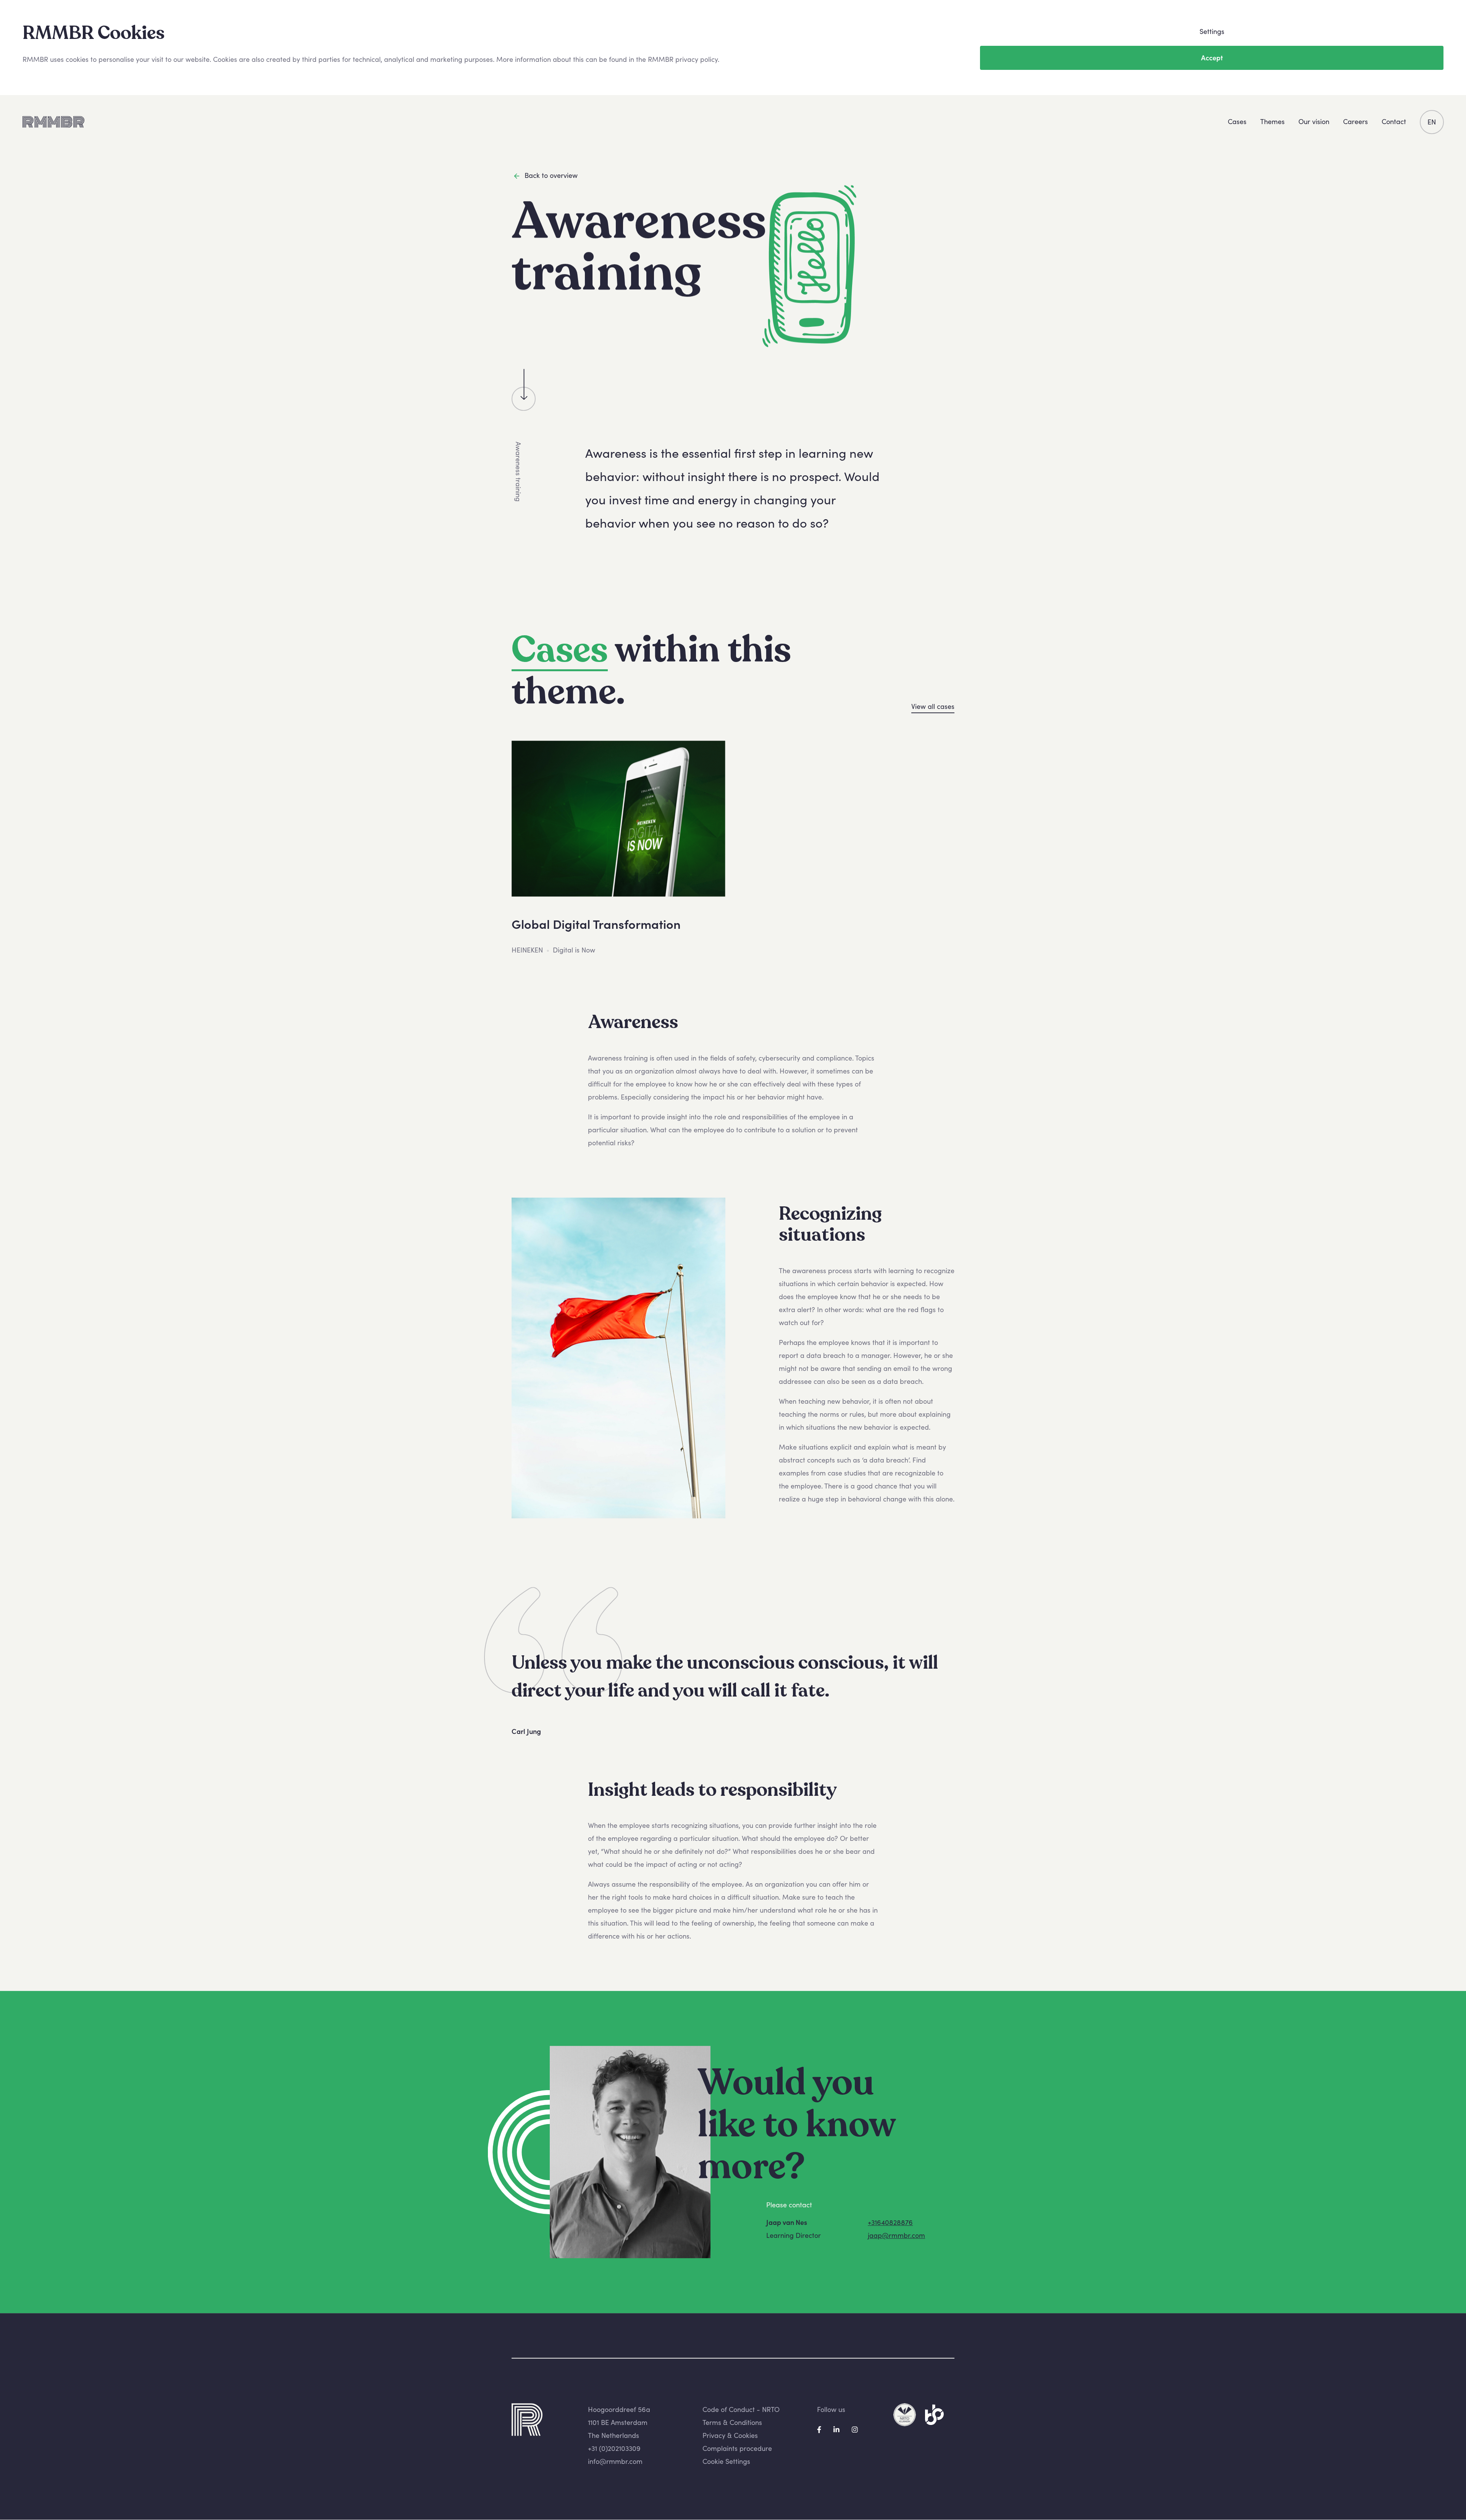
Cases (1237, 122)
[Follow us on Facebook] (820, 2429)
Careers (1355, 122)
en (1432, 122)
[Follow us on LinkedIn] (837, 2429)
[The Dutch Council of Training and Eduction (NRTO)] (905, 2414)
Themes (1272, 122)
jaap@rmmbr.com (896, 2235)
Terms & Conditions (732, 2422)
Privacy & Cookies (730, 2436)
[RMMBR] (53, 122)
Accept (1212, 58)
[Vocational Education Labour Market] (934, 2414)
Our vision (1314, 122)
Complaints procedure (737, 2449)
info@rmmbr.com (615, 2462)
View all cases (933, 706)
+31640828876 (890, 2222)
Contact (1394, 122)
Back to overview (551, 175)
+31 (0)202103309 (614, 2449)
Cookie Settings (726, 2462)
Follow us (831, 2409)
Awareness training (518, 472)
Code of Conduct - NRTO (741, 2409)
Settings (1212, 31)
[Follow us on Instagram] (855, 2429)
